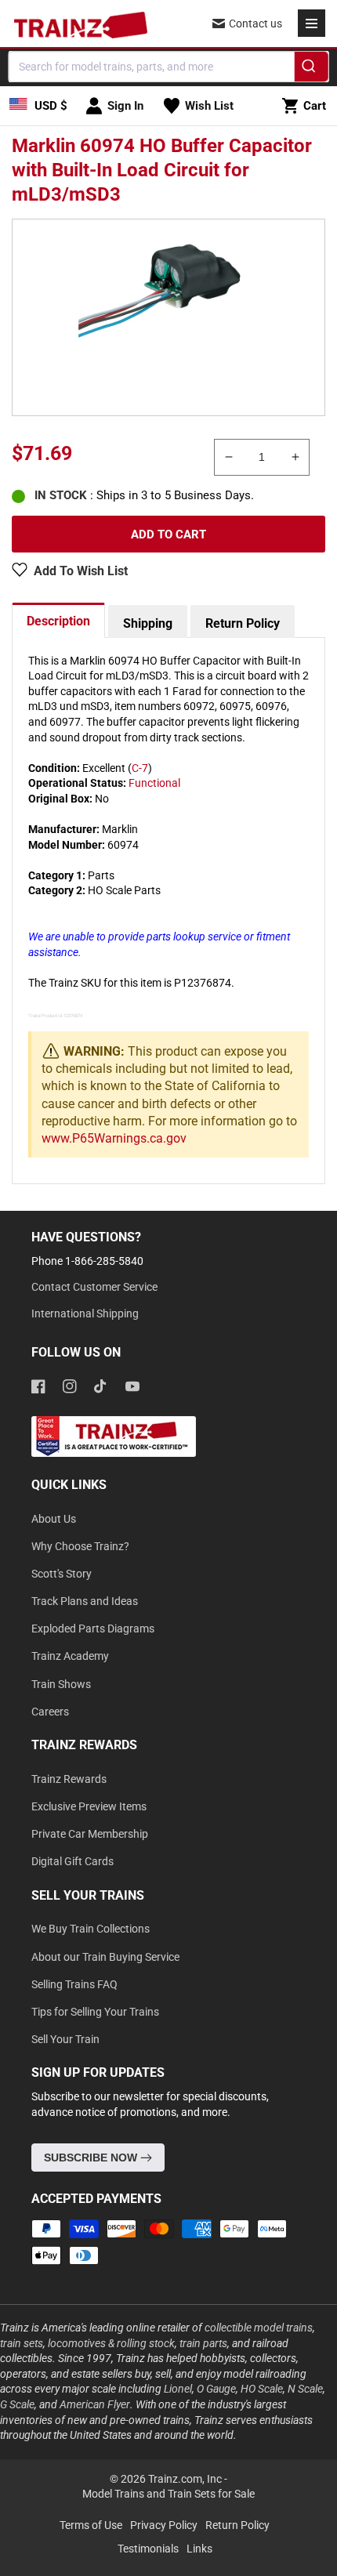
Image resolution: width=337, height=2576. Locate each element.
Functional (154, 783)
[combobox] (169, 67)
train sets (22, 2343)
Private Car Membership (90, 1834)
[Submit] (311, 69)
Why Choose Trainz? (80, 1546)
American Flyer (95, 2404)
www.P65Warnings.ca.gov (114, 1138)
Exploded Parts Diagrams (93, 1629)
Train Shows (61, 1684)
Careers (50, 1712)
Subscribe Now (92, 2158)
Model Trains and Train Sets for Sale (168, 2494)
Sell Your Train (65, 2039)
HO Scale (262, 2389)
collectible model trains (259, 2328)
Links (199, 2549)
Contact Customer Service (94, 1287)
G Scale (17, 2404)
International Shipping (85, 1313)
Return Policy (243, 623)
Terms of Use (91, 2525)
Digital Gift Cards (72, 1861)
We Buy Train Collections (91, 1929)
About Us (54, 1519)
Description (58, 621)
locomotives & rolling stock (111, 2343)
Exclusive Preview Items (89, 1806)
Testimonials (148, 2549)
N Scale (305, 2389)
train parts (203, 2343)
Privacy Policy (164, 2525)
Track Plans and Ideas (85, 1601)
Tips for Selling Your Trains (95, 2012)
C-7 (140, 768)
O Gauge (216, 2389)
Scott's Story (62, 1574)
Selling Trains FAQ (74, 1984)
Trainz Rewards (69, 1779)
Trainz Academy (70, 1656)
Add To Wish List (81, 571)
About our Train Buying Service (105, 1957)
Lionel (178, 2389)
